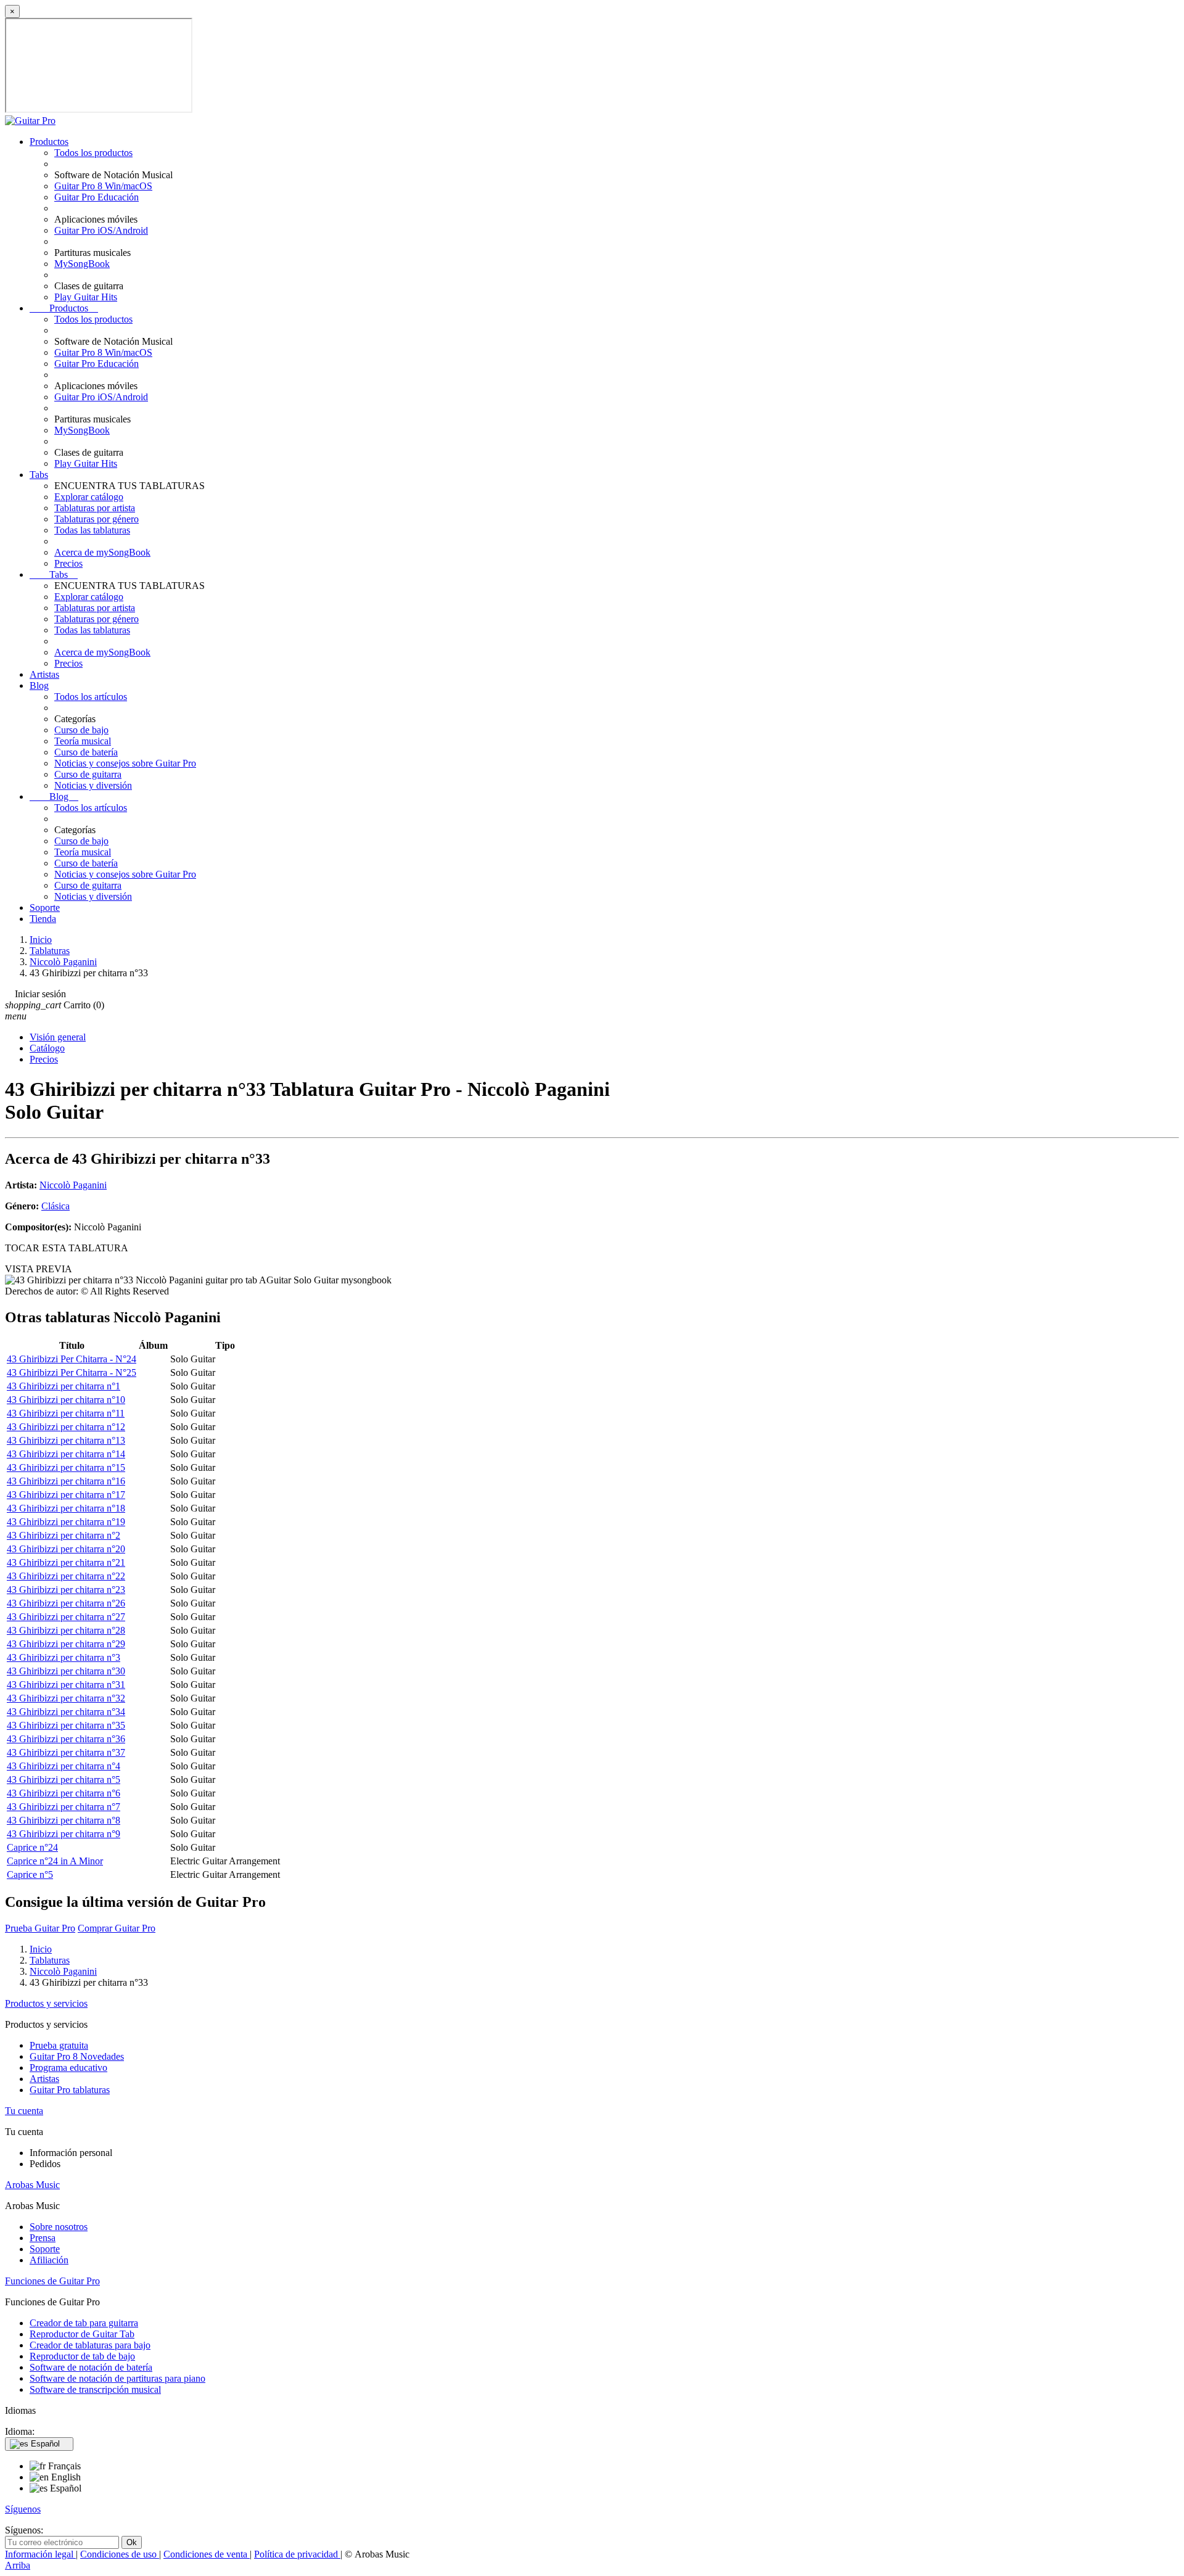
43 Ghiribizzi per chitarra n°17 (66, 1495)
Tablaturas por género (97, 519)
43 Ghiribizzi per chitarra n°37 (66, 1752)
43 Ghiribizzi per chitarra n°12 (66, 1427)
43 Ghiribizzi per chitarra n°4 (64, 1766)
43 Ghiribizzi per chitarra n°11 (66, 1413)
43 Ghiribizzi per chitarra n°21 (66, 1562)
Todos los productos (93, 153)
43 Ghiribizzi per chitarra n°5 (64, 1780)
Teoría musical (83, 741)
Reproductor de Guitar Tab (82, 2334)
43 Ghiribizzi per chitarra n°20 (66, 1549)
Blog (39, 685)
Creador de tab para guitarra (84, 2323)
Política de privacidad (297, 2554)
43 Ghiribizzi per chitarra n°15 (66, 1467)
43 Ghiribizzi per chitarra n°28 (66, 1630)
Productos (49, 142)
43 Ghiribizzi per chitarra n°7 (64, 1807)
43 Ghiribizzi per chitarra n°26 (66, 1603)
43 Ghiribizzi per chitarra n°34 (66, 1712)
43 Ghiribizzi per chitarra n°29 (66, 1644)
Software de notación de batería (91, 2367)
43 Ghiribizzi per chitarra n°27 (66, 1617)
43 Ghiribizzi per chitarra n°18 (66, 1508)
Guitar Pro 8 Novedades (77, 2056)
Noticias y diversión (93, 785)
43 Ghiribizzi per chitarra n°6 (64, 1793)
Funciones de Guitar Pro (52, 2281)
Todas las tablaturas (92, 530)
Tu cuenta (24, 2111)
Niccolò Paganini (73, 1185)
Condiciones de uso (120, 2554)
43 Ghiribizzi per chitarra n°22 (66, 1576)
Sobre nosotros (59, 2227)
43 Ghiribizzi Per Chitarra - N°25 (72, 1372)
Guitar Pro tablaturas (70, 2090)
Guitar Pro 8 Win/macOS (103, 186)
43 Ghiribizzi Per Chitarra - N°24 (72, 1359)
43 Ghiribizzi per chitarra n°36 (66, 1739)
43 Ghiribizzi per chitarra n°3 (64, 1657)
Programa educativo (68, 2068)
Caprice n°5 (30, 1874)
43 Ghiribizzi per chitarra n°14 (66, 1454)
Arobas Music (32, 2185)
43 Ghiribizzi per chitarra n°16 (66, 1481)
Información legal (40, 2554)
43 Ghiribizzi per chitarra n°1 (64, 1386)
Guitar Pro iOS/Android (101, 230)
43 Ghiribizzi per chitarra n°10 (66, 1400)
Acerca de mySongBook (102, 552)
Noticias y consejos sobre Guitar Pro (125, 763)
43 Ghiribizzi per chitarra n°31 (66, 1685)
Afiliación (49, 2260)
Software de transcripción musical (95, 2389)
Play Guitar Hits (86, 297)
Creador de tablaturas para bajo (90, 2345)
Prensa (43, 2238)
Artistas (44, 674)
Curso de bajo (81, 730)
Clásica (55, 1206)
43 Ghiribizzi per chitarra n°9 (64, 1834)
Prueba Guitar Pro (40, 1928)
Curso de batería (86, 752)
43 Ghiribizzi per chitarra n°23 (66, 1590)
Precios (68, 563)
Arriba (18, 2565)
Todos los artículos (91, 697)
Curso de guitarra (88, 774)
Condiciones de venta (207, 2554)
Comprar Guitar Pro (117, 1928)
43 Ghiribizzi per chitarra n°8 (64, 1820)
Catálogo (47, 1048)
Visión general (58, 1037)
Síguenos (23, 2509)
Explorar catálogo (89, 497)
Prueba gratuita (59, 2045)
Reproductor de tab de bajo (82, 2356)
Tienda (43, 919)
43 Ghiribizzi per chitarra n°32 (66, 1698)
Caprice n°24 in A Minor (55, 1861)
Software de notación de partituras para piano (117, 2378)
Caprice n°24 (32, 1847)
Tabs (39, 475)
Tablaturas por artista (95, 508)
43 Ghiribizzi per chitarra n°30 (66, 1671)
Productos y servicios (46, 2003)
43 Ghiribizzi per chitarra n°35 (66, 1725)
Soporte (45, 907)
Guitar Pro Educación (97, 197)
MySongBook (82, 264)
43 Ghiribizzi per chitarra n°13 (66, 1440)
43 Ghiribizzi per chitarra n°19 (66, 1522)
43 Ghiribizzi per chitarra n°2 (64, 1535)
